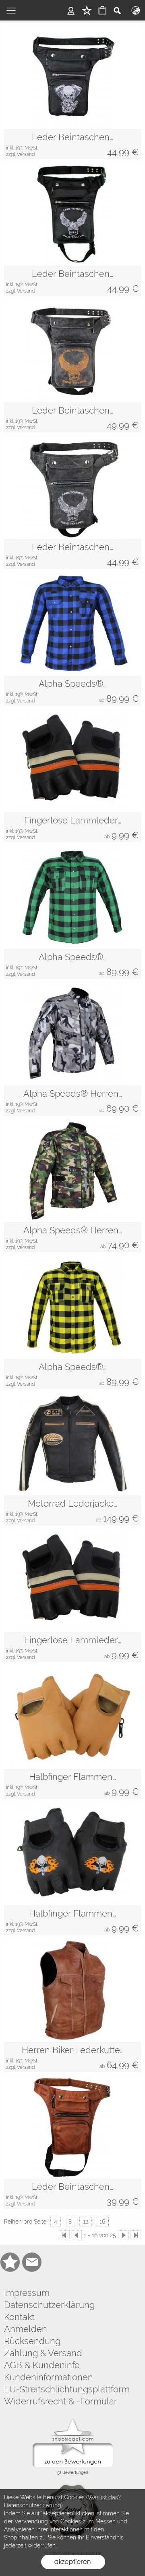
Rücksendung (32, 2341)
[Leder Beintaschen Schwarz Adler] (72, 281)
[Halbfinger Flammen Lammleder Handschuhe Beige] (72, 1717)
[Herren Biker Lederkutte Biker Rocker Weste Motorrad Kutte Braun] (72, 1991)
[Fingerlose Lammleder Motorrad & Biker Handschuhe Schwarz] (72, 1581)
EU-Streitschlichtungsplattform (67, 2389)
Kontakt (19, 2317)
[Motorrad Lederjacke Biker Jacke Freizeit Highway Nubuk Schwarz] (72, 1444)
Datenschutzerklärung (49, 2305)
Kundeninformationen (49, 2377)
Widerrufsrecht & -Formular (61, 2401)
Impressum (27, 2293)
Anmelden (26, 2329)
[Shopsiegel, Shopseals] (73, 2421)
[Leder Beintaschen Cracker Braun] (72, 417)
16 (102, 2222)
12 (86, 2222)
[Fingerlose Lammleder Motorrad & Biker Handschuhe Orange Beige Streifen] (72, 761)
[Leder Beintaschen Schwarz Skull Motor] (72, 144)
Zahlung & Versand (43, 2353)
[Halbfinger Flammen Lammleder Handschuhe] (72, 1854)
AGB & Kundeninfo (42, 2365)
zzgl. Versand (20, 154)
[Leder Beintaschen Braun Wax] (72, 2127)
